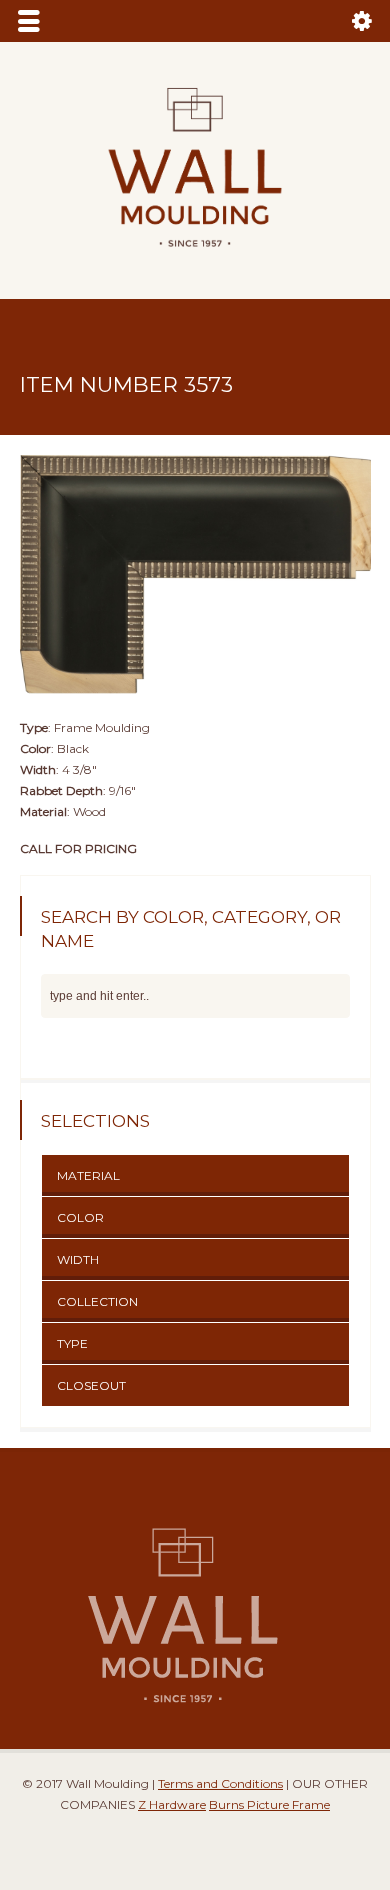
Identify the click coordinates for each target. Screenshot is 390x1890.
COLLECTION (97, 1301)
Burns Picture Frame (269, 1804)
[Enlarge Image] (195, 455)
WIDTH (78, 1259)
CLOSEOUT (91, 1385)
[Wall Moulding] (195, 258)
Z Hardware (172, 1804)
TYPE (72, 1343)
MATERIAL (88, 1175)
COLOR (80, 1217)
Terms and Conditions (220, 1783)
